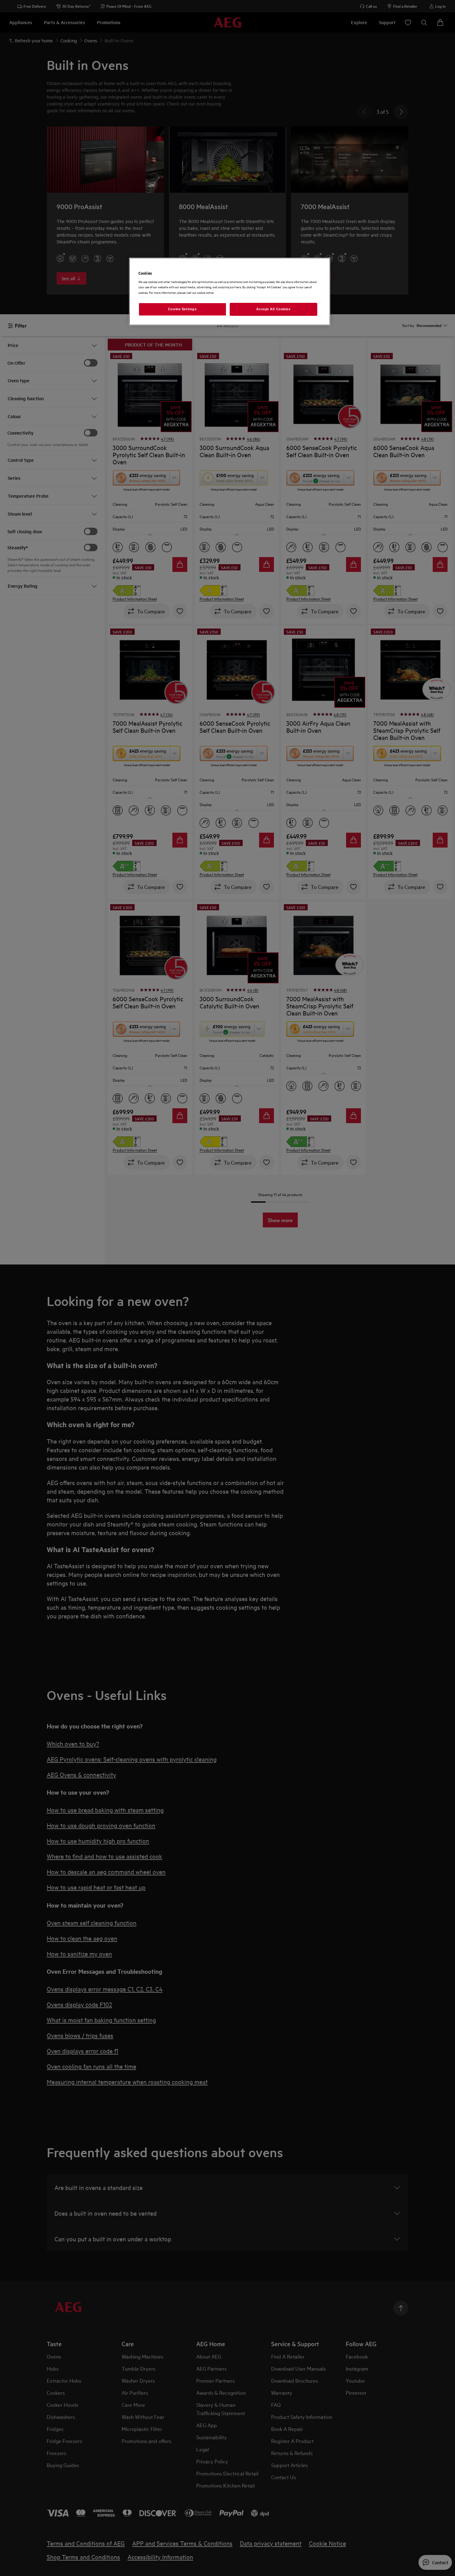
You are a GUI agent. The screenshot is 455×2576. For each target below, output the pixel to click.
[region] (230, 292)
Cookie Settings (182, 309)
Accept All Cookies (273, 309)
